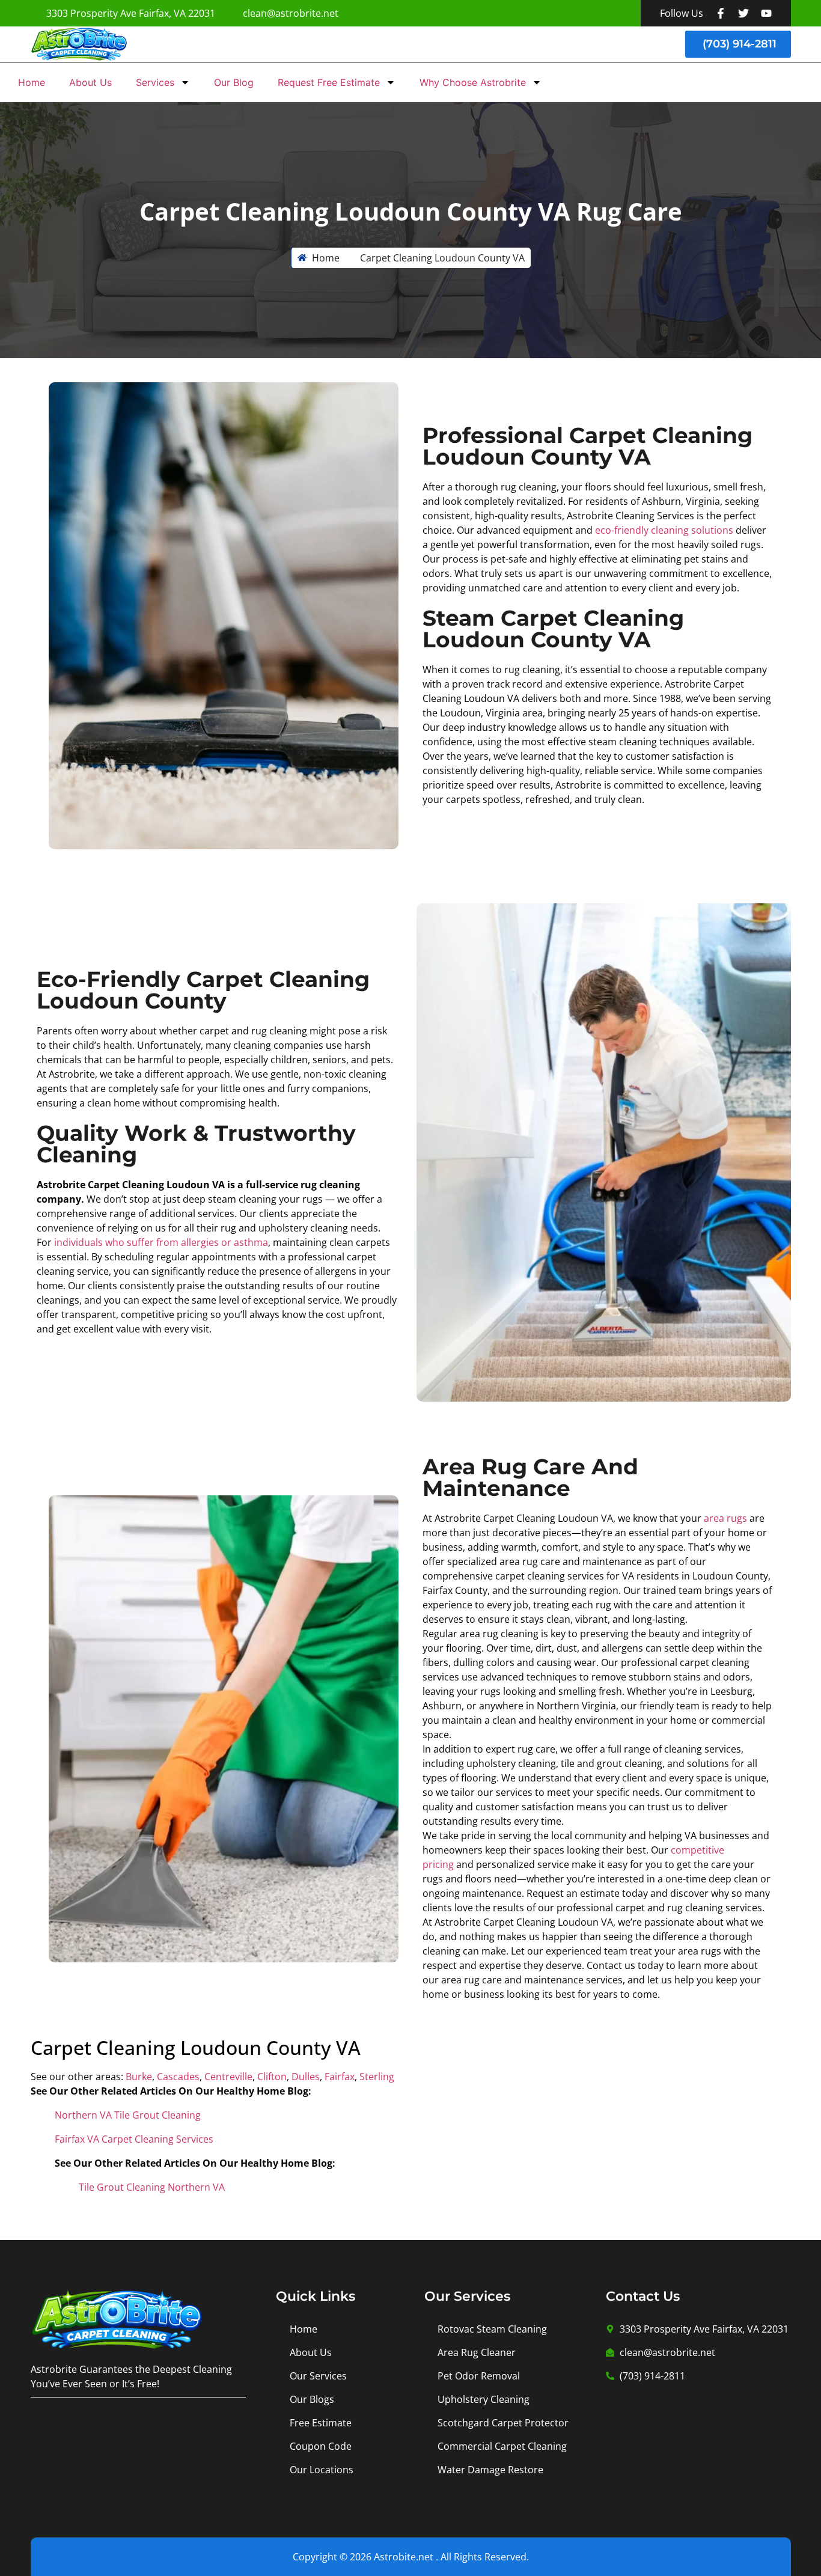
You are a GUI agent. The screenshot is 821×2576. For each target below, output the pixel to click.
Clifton (272, 2077)
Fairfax (340, 2077)
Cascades (178, 2077)
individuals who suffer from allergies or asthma (161, 1242)
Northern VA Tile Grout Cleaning (128, 2115)
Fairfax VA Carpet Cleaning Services (134, 2139)
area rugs (725, 1518)
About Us (90, 82)
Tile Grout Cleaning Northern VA (152, 2187)
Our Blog (234, 82)
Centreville (228, 2077)
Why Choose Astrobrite (473, 82)
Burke (139, 2077)
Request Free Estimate (329, 82)
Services (155, 82)
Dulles (306, 2077)
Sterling (377, 2077)
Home (32, 82)
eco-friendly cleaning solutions (664, 530)
